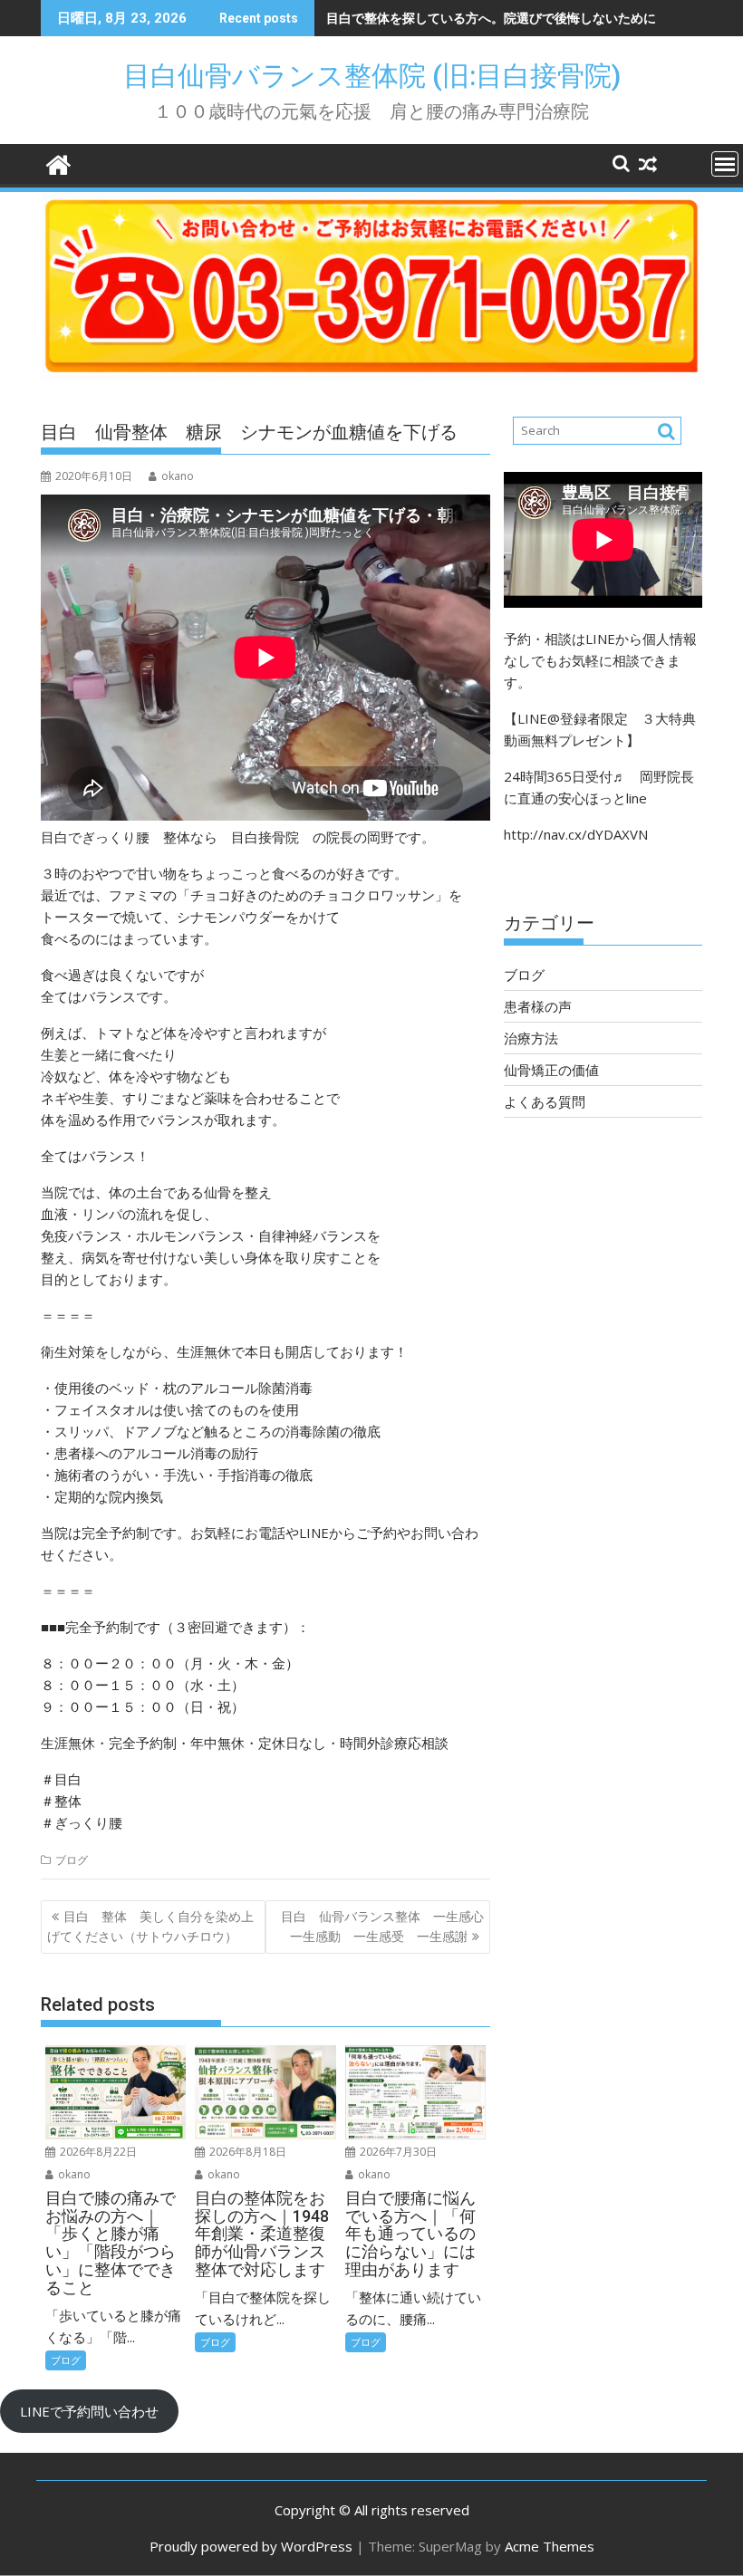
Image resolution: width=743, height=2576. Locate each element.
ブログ (72, 1860)
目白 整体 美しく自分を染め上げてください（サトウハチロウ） (150, 1926)
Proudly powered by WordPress (251, 2546)
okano (178, 476)
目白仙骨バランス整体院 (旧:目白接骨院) (386, 76)
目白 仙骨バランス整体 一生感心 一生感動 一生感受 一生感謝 (386, 1926)
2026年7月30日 (397, 2152)
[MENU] (725, 164)
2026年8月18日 (246, 2152)
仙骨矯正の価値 (551, 1070)
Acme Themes (550, 2546)
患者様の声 (538, 1006)
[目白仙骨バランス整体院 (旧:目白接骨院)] (58, 163)
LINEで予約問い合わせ (89, 2411)
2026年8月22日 (97, 2152)
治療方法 (531, 1038)
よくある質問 (545, 1101)
